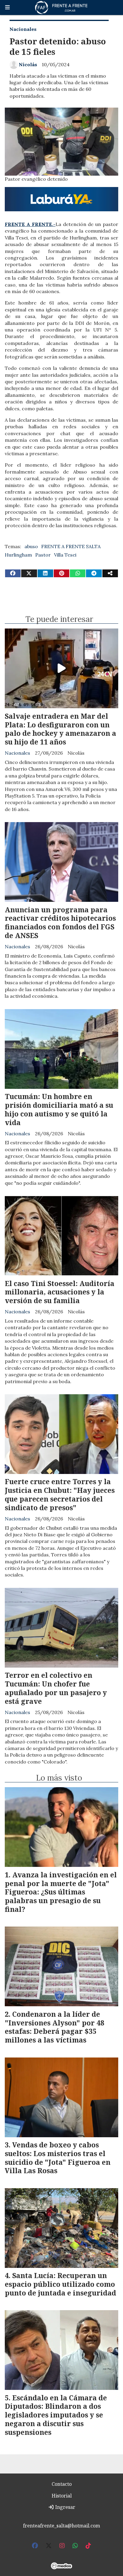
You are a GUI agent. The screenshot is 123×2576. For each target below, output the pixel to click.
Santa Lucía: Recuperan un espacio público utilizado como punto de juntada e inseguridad (60, 2284)
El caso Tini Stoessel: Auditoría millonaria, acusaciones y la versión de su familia (60, 1292)
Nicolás (28, 64)
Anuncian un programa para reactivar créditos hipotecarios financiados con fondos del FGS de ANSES (60, 923)
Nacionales (23, 29)
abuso (31, 546)
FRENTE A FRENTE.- (30, 224)
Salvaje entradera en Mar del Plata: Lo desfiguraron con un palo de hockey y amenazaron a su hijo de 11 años (60, 729)
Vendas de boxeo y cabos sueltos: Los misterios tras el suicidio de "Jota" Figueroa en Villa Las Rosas (58, 2158)
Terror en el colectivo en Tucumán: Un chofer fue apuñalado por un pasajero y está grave (56, 1688)
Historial (62, 2496)
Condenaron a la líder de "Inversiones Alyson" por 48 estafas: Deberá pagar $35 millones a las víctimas (54, 2027)
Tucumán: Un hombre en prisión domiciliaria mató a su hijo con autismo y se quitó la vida (59, 1109)
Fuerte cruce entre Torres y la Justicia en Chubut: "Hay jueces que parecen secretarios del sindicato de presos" (60, 1494)
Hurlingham (18, 555)
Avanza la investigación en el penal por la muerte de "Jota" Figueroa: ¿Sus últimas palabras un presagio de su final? (61, 1892)
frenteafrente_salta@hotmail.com (61, 2526)
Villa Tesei (65, 555)
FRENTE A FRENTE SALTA (71, 546)
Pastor (43, 555)
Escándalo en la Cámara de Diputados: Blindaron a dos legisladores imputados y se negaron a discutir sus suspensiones (56, 2415)
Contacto (62, 2484)
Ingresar (65, 2507)
